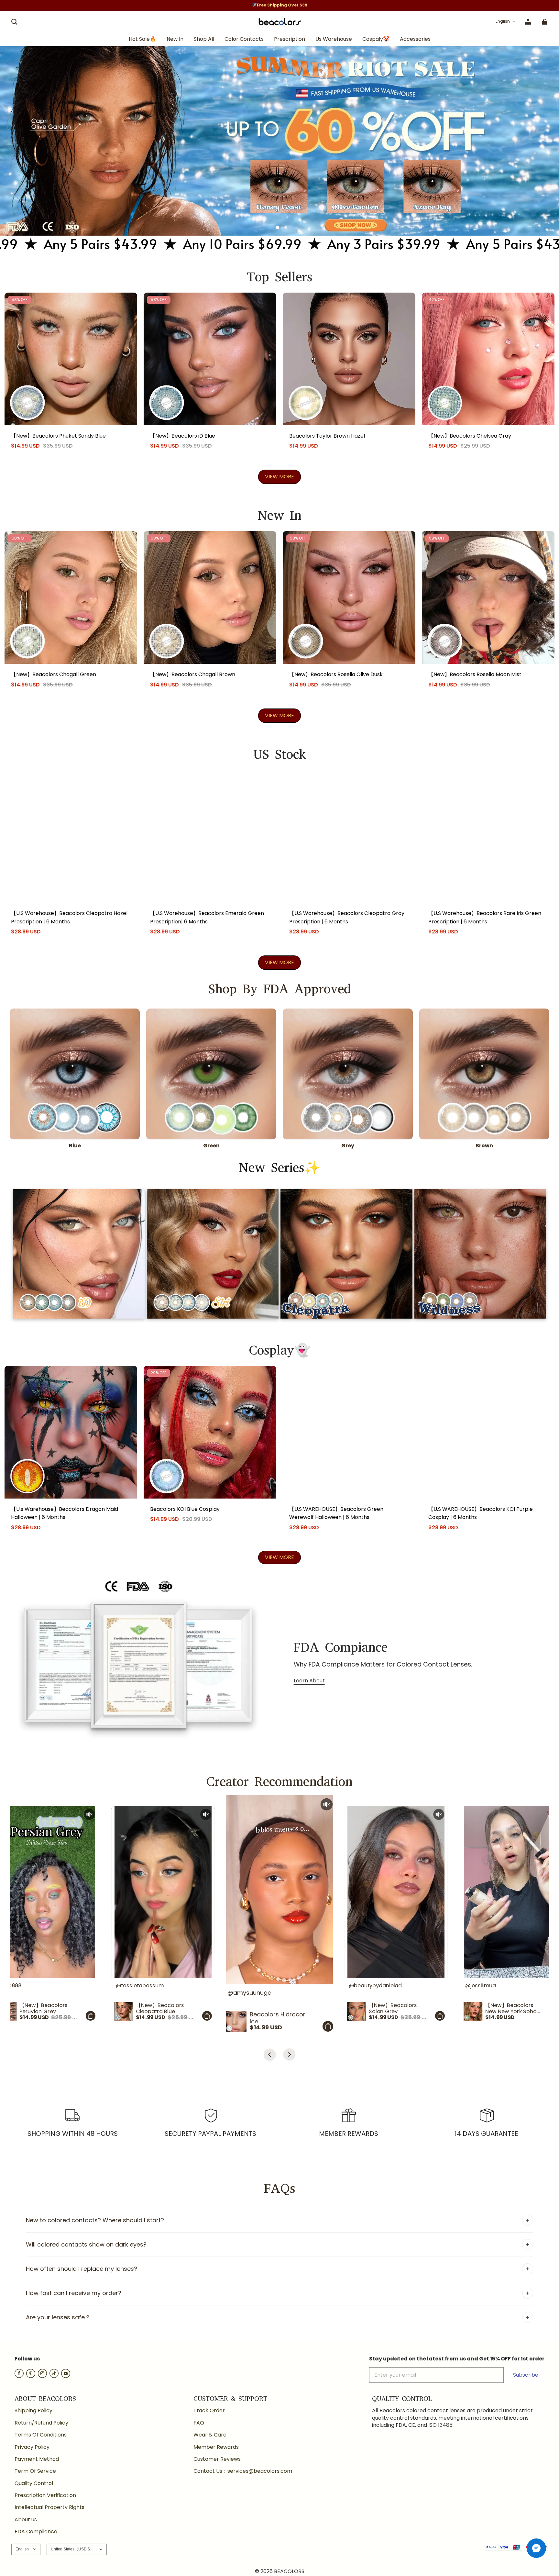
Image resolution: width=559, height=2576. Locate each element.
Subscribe (526, 2375)
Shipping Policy (33, 2411)
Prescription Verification (45, 2495)
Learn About (309, 1681)
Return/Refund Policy (41, 2423)
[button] (14, 22)
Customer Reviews (217, 2459)
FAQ (199, 2423)
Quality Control (34, 2483)
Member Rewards (216, 2447)
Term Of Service (35, 2471)
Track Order (209, 2411)
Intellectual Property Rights (49, 2507)
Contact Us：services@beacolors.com (243, 2471)
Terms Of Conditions (41, 2435)
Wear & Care (210, 2435)
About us (26, 2520)
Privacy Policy (32, 2447)
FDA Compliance (36, 2532)
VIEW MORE (279, 477)
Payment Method (37, 2459)
